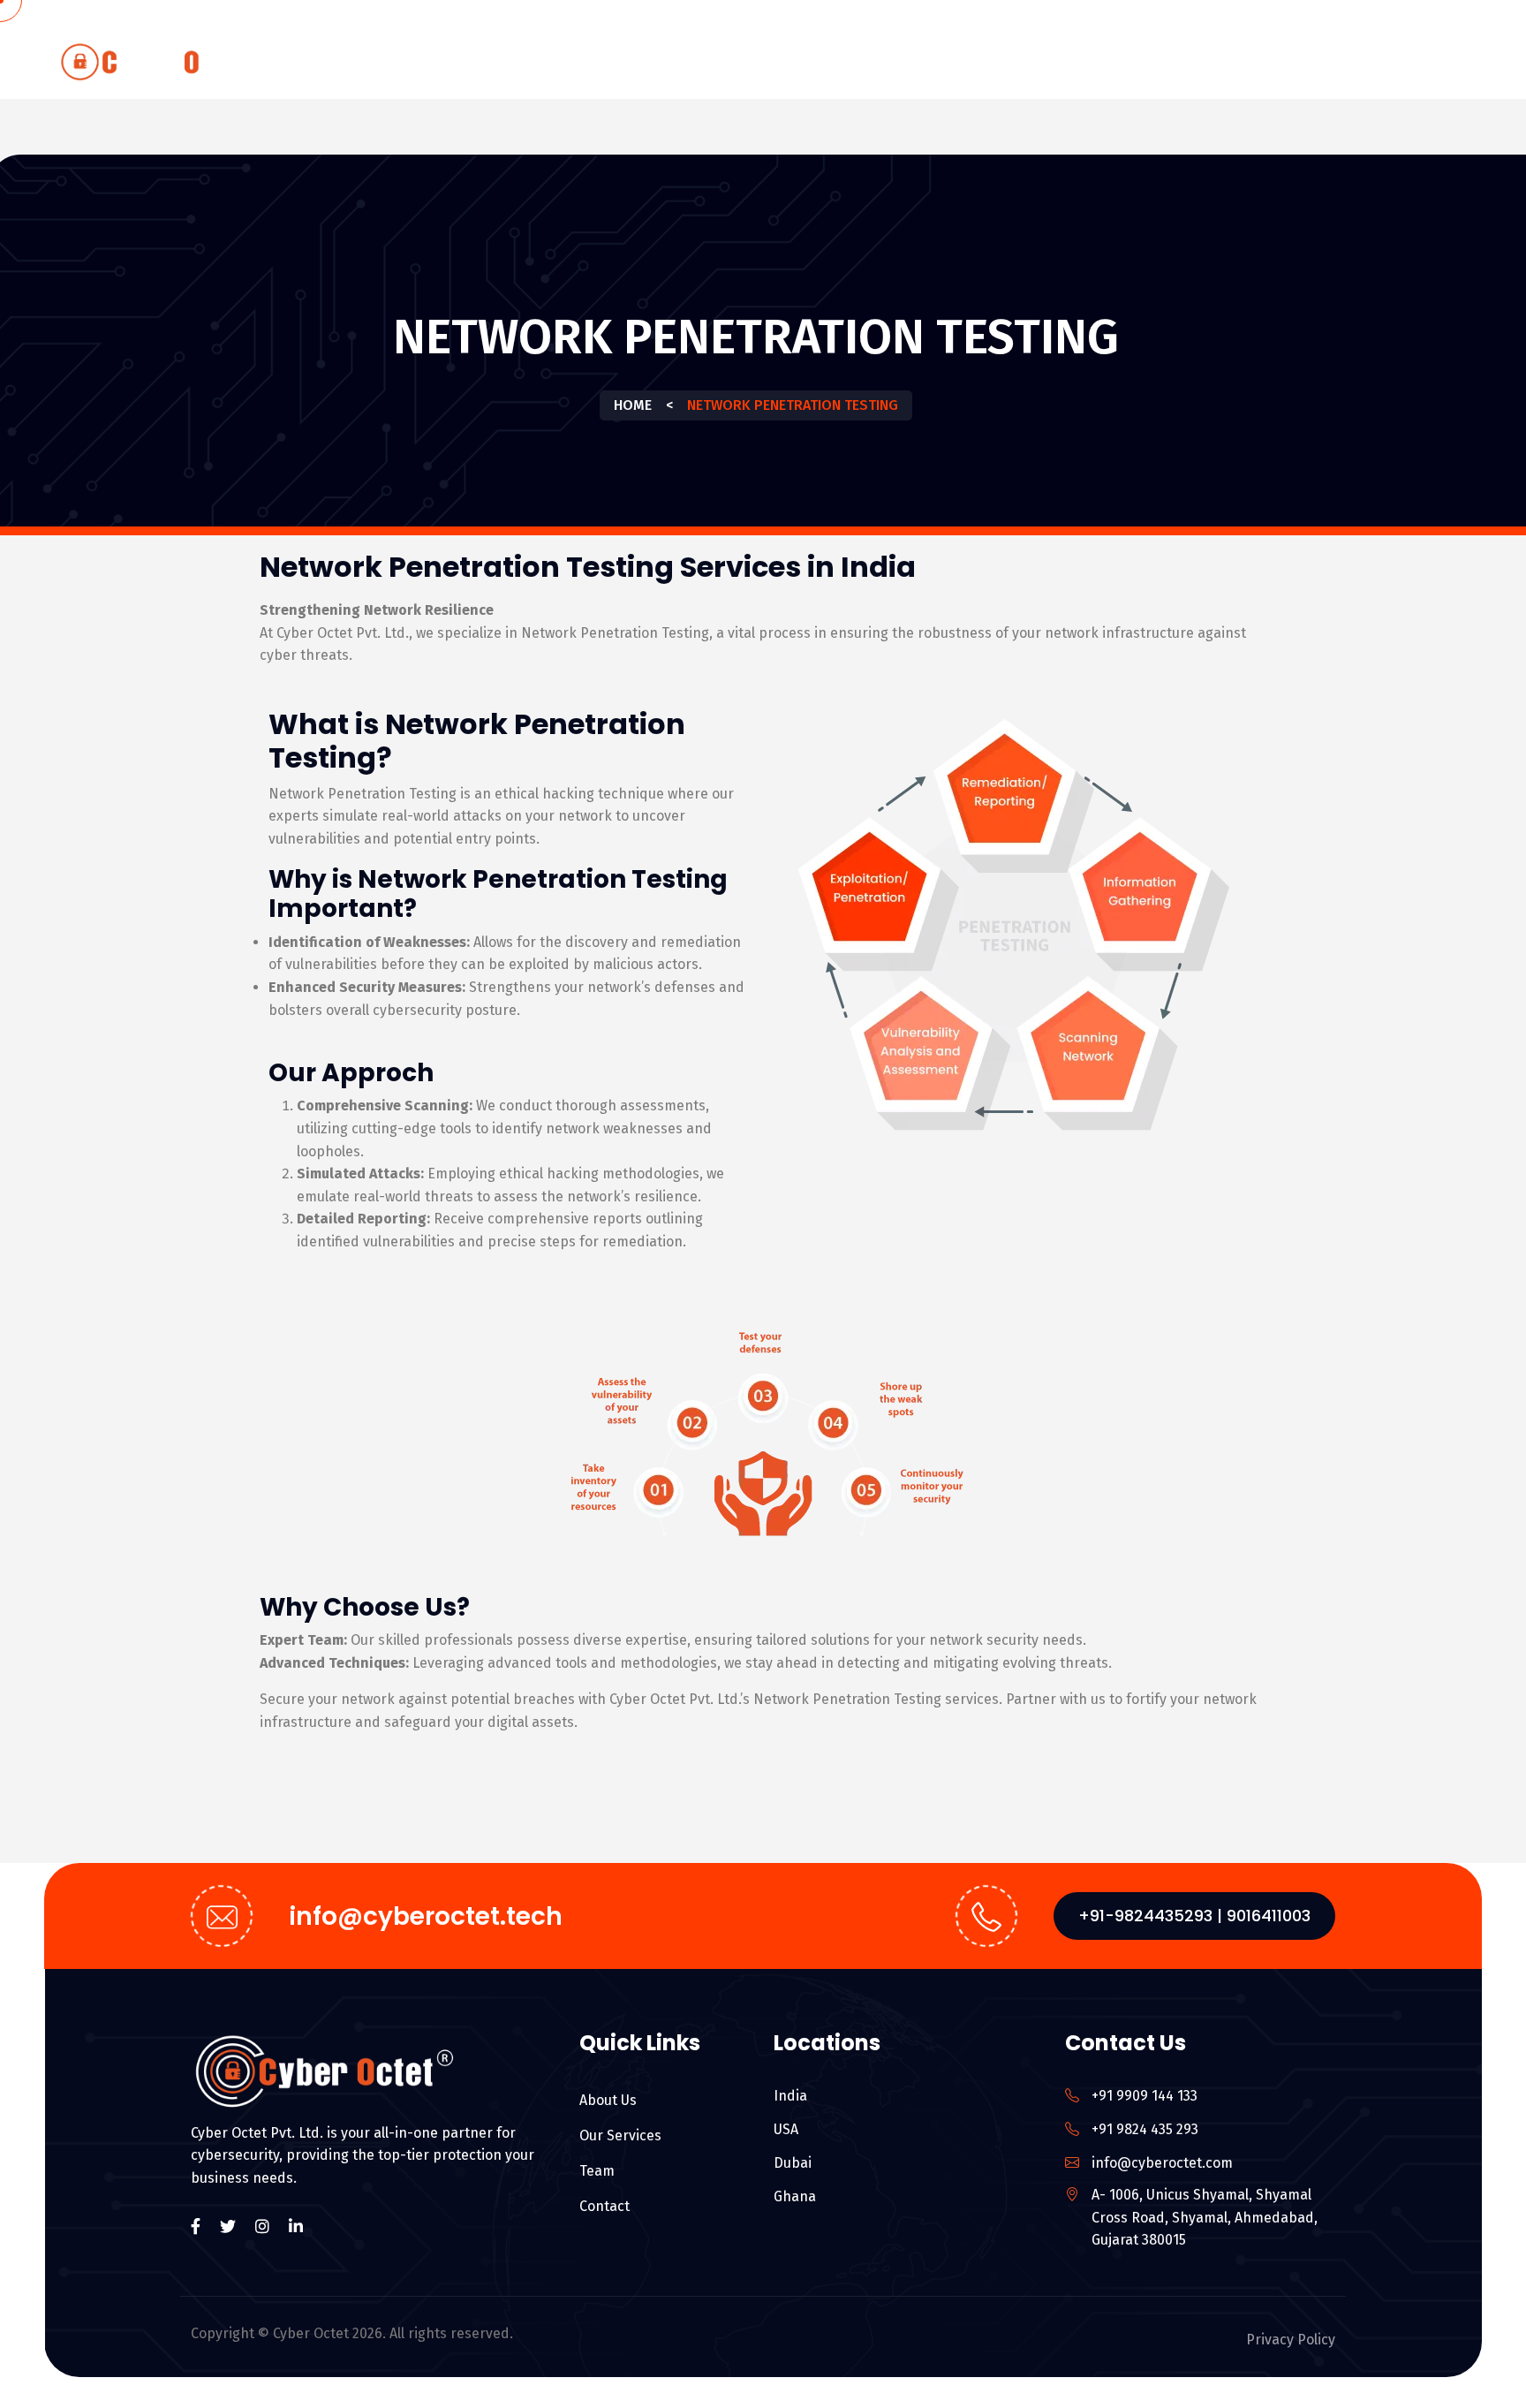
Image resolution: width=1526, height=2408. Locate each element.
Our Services (1016, 65)
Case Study (1321, 65)
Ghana (795, 2196)
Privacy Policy (1291, 2340)
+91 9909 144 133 (1144, 2096)
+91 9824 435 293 (1145, 2129)
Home (817, 65)
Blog (1230, 65)
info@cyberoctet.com (1162, 2163)
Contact (1437, 65)
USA (786, 2129)
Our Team (1144, 65)
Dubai (793, 2163)
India (790, 2096)
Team (597, 2171)
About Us (906, 65)
